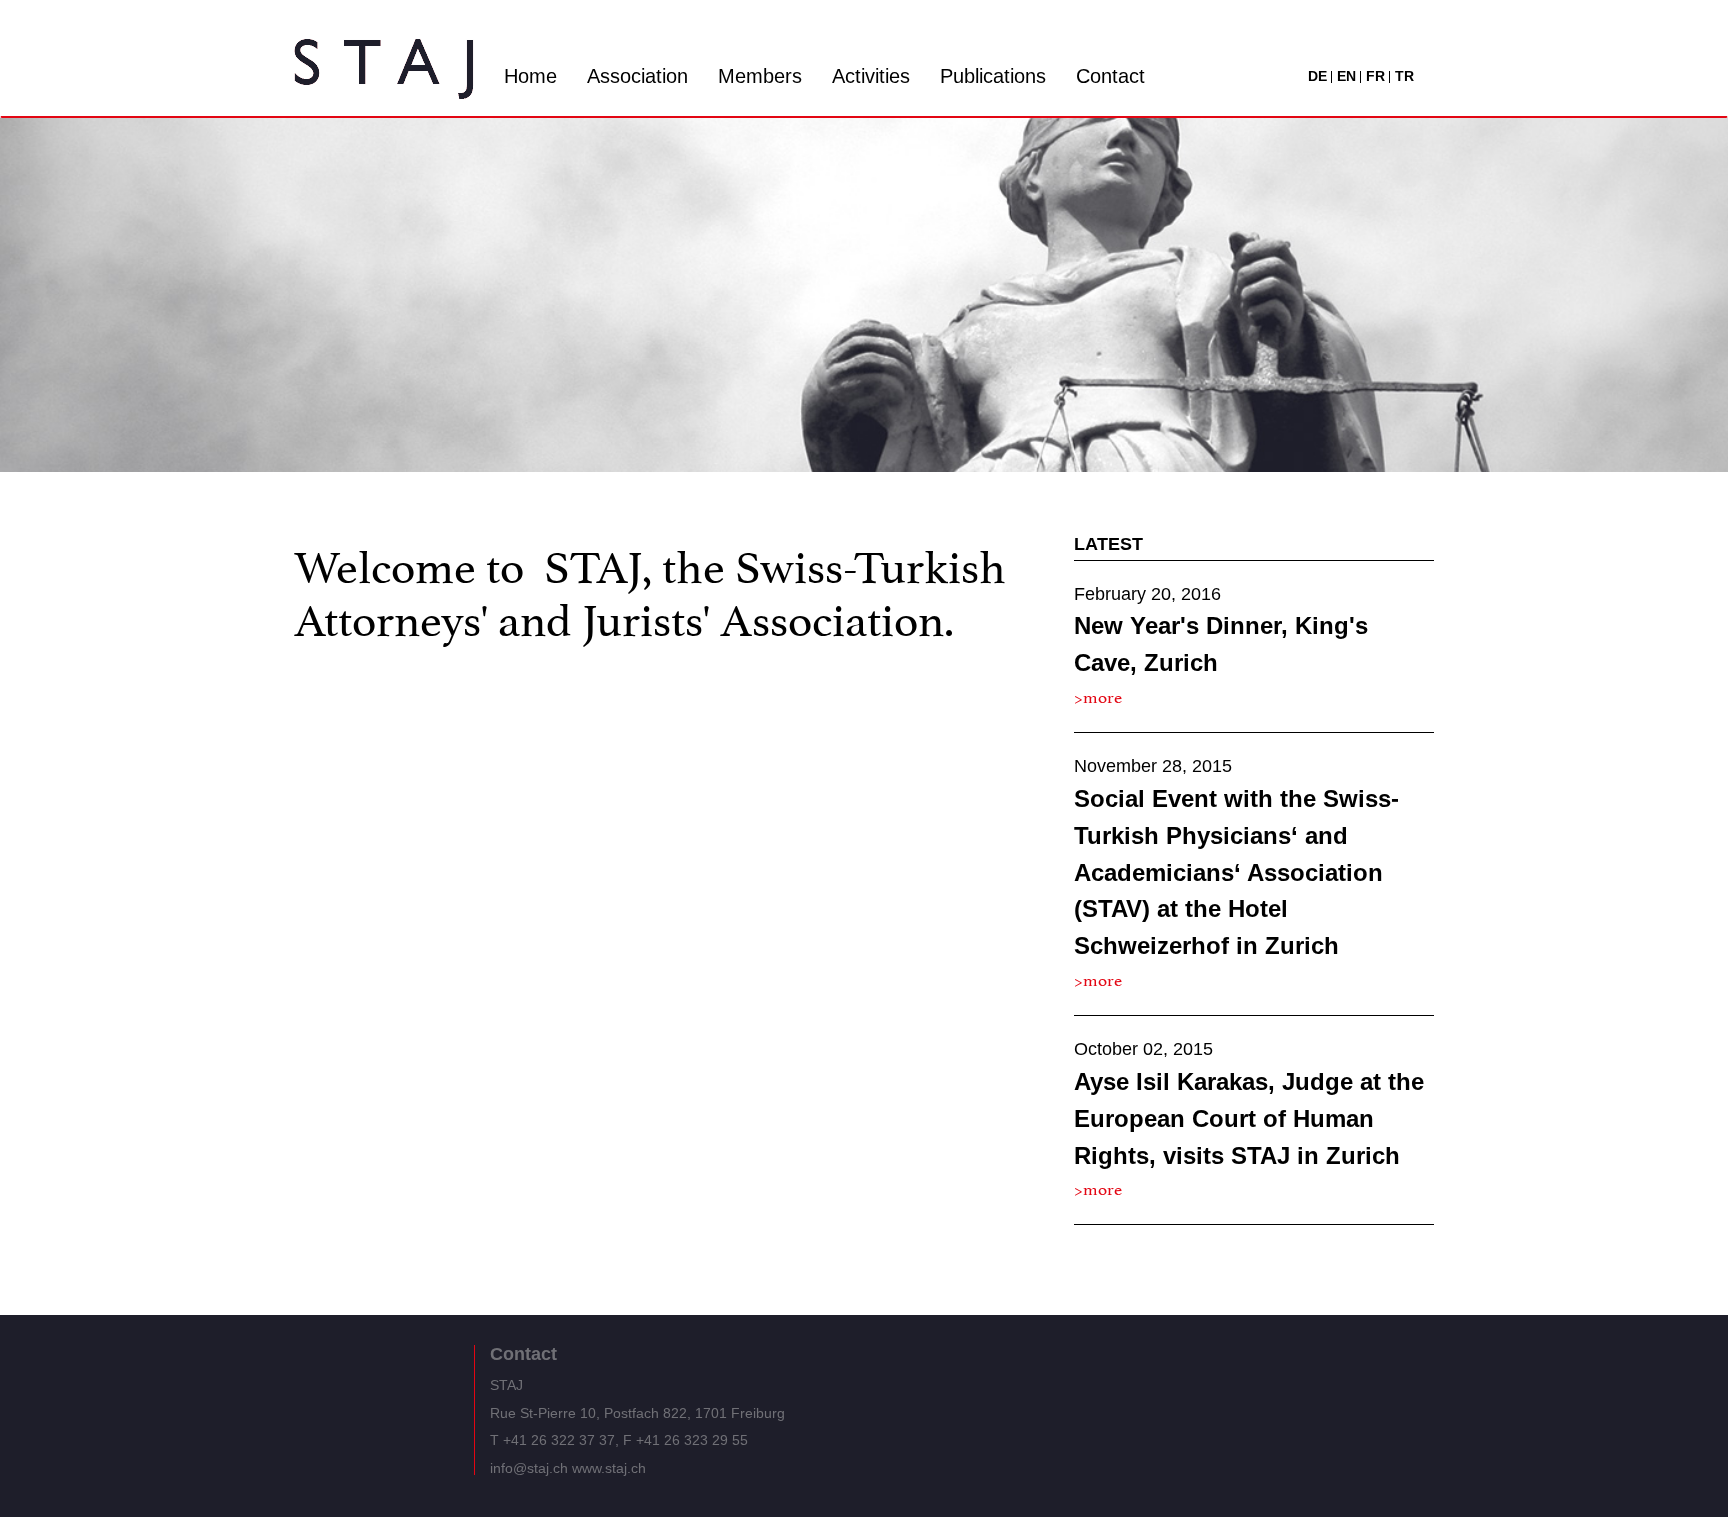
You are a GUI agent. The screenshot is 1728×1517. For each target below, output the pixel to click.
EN (1346, 76)
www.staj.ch (609, 1468)
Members (760, 76)
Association (637, 76)
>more (1098, 695)
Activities (871, 76)
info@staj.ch (529, 1468)
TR (1404, 76)
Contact (1110, 76)
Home (530, 76)
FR (1375, 76)
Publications (993, 76)
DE (1317, 76)
